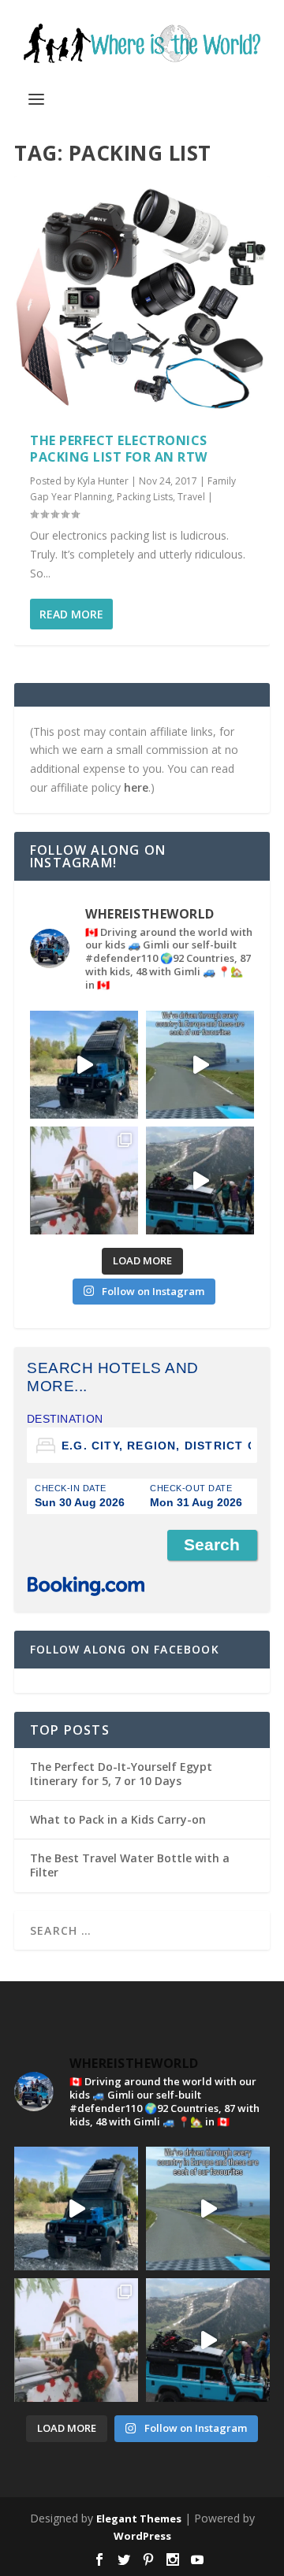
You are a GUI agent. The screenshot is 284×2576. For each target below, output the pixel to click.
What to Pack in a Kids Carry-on (118, 1819)
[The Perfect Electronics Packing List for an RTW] (142, 296)
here (136, 787)
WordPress (142, 2536)
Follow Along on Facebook (125, 1649)
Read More (71, 614)
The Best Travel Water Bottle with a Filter (130, 1865)
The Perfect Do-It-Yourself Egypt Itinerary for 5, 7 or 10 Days (121, 1774)
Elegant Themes (139, 2518)
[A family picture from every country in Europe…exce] (200, 1180)
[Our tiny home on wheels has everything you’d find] (84, 1065)
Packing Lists (145, 497)
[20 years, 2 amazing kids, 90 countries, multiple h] (84, 1180)
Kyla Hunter (103, 481)
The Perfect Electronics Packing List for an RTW (119, 449)
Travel (191, 497)
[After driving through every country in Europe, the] (200, 1065)
